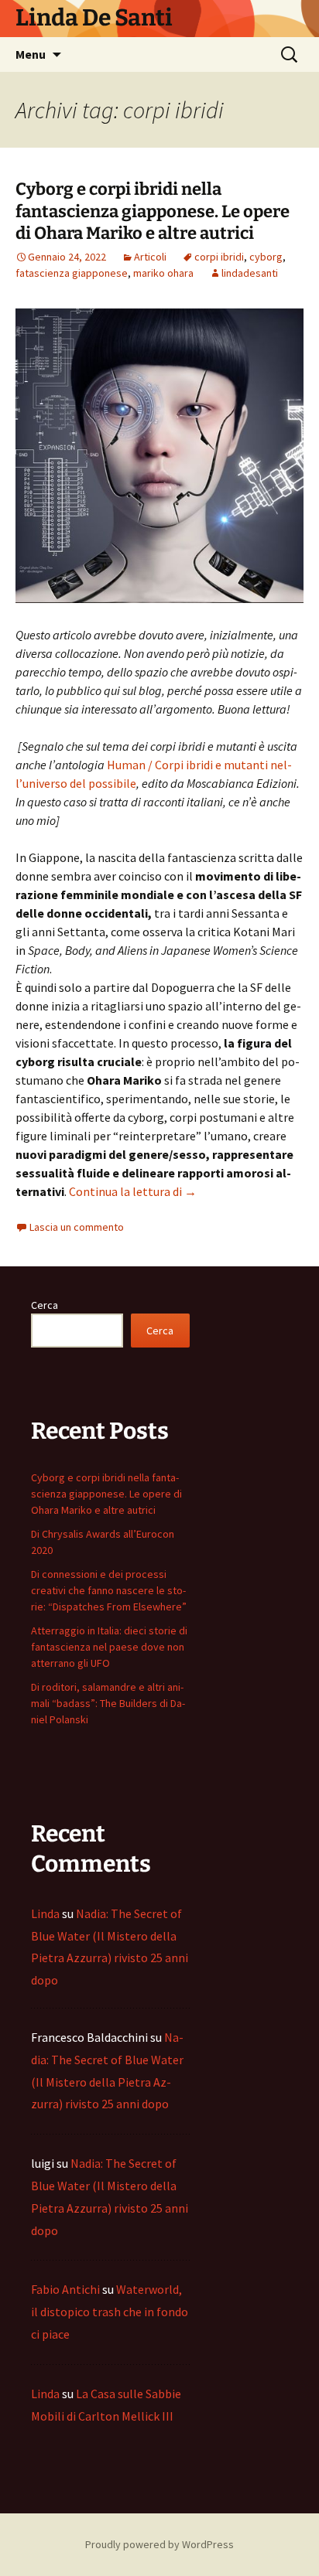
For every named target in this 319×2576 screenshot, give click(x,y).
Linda (45, 1913)
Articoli (150, 257)
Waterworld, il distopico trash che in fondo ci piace (110, 2312)
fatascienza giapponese (72, 273)
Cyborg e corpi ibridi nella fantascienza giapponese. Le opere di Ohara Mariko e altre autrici (153, 211)
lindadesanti (250, 273)
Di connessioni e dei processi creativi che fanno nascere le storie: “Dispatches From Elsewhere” (109, 1590)
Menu (31, 54)
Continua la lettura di (133, 1191)
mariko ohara (163, 273)
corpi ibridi (219, 257)
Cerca (45, 1305)
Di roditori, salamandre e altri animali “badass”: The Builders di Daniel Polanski (108, 1703)
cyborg (266, 257)
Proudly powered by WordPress (159, 2544)
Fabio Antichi (65, 2289)
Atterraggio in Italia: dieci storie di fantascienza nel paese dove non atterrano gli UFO (109, 1647)
